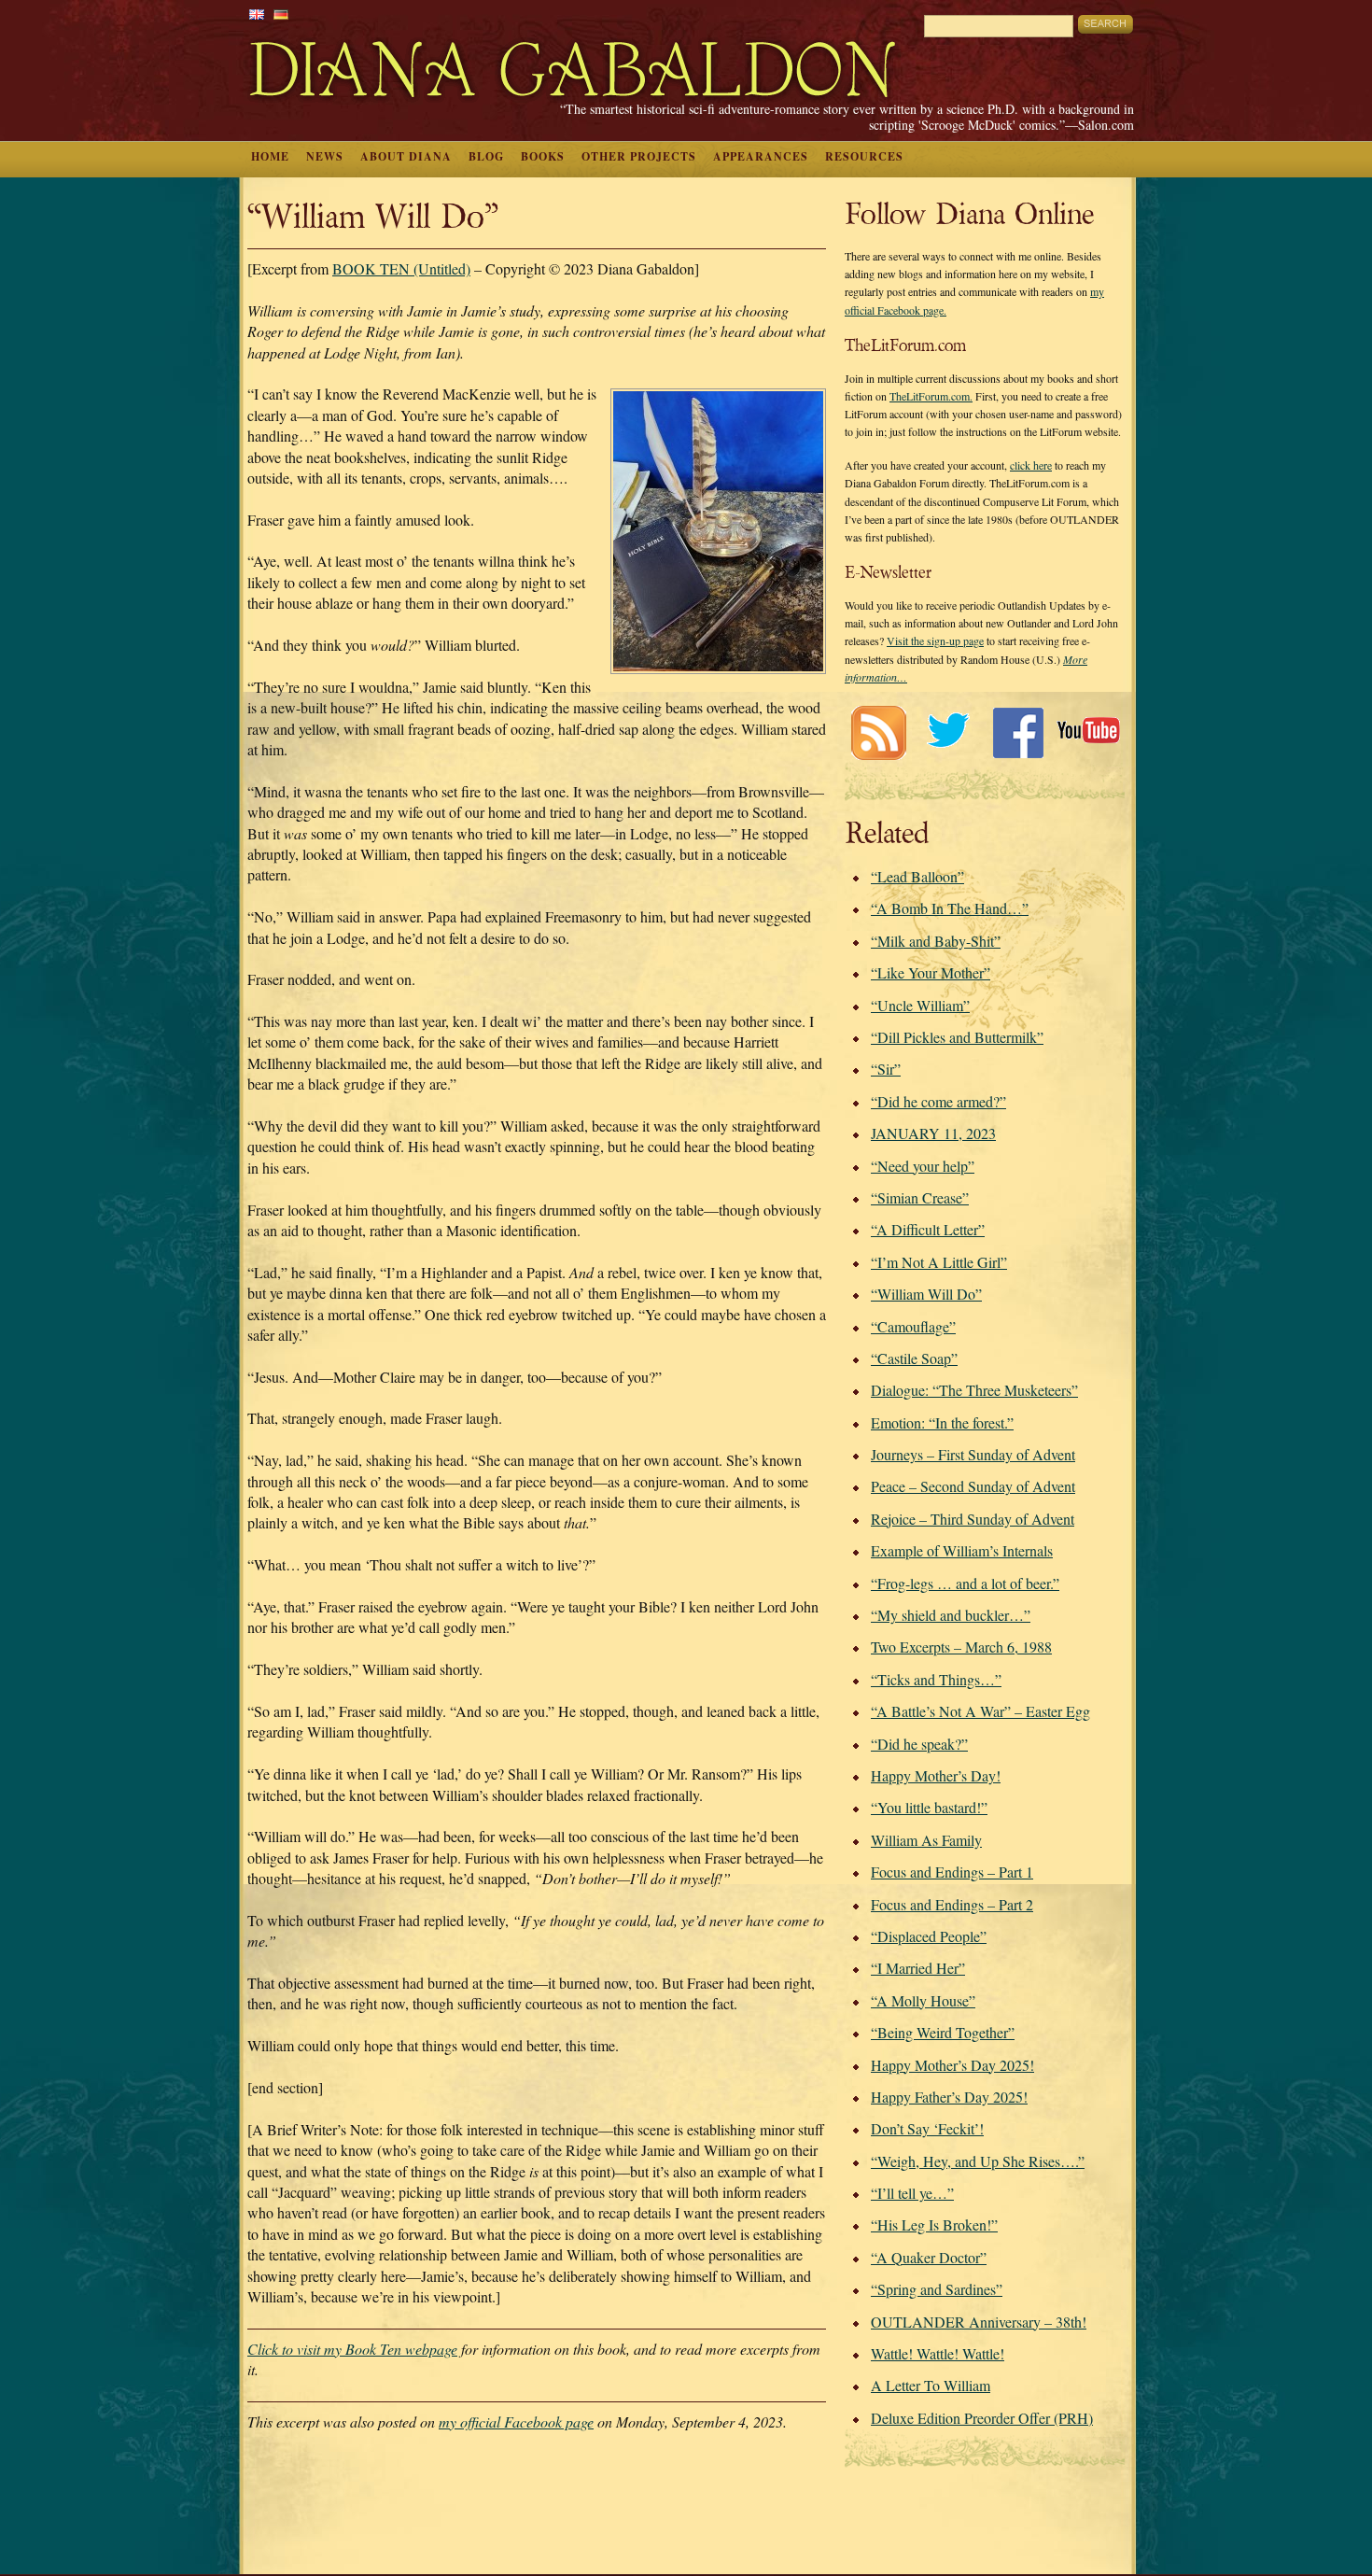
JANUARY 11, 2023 (933, 1133)
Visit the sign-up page (935, 640)
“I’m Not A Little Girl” (939, 1262)
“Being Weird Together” (943, 2032)
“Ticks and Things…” (936, 1679)
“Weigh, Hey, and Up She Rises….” (978, 2161)
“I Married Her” (918, 1968)
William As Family (926, 1840)
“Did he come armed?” (938, 1101)
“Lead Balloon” (917, 876)
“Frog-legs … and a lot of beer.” (965, 1583)
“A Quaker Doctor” (929, 2257)
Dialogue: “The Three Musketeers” (974, 1390)
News (325, 156)
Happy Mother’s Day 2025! (952, 2065)
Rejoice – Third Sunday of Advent (973, 1519)
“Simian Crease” (920, 1197)
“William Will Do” (926, 1294)
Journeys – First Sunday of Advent (973, 1454)
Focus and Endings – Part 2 (952, 1904)
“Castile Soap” (914, 1358)
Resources (864, 156)
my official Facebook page (516, 2421)
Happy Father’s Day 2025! (949, 2097)
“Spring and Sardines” (937, 2289)
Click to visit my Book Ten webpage (352, 2349)
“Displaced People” (929, 1936)
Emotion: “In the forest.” (942, 1422)
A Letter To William (931, 2385)
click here (1031, 465)
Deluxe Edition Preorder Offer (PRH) (982, 2418)
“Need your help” (923, 1166)
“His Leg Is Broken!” (934, 2224)
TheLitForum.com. (931, 396)
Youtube (1088, 732)
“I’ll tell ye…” (912, 2193)
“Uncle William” (920, 1005)
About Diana (406, 156)
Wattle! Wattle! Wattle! (938, 2353)
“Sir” (886, 1069)
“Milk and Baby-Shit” (936, 941)
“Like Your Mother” (931, 972)
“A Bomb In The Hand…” (950, 908)
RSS (878, 732)
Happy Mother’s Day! (936, 1775)
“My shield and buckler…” (951, 1615)
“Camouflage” (913, 1326)
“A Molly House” (923, 2000)
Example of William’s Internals (962, 1550)
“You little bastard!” (929, 1807)
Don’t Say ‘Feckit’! (927, 2128)
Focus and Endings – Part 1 (952, 1872)
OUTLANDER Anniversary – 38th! (979, 2322)
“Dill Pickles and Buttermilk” (957, 1037)
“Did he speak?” (919, 1744)
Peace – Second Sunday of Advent (973, 1486)
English (257, 14)
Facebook (1018, 732)
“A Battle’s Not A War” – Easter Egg (980, 1711)
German (281, 14)
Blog (486, 156)
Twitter (948, 732)
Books (543, 156)
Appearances (761, 156)
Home (270, 156)
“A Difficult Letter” (928, 1229)
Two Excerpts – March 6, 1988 (961, 1647)
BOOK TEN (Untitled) (401, 268)
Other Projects (639, 156)
